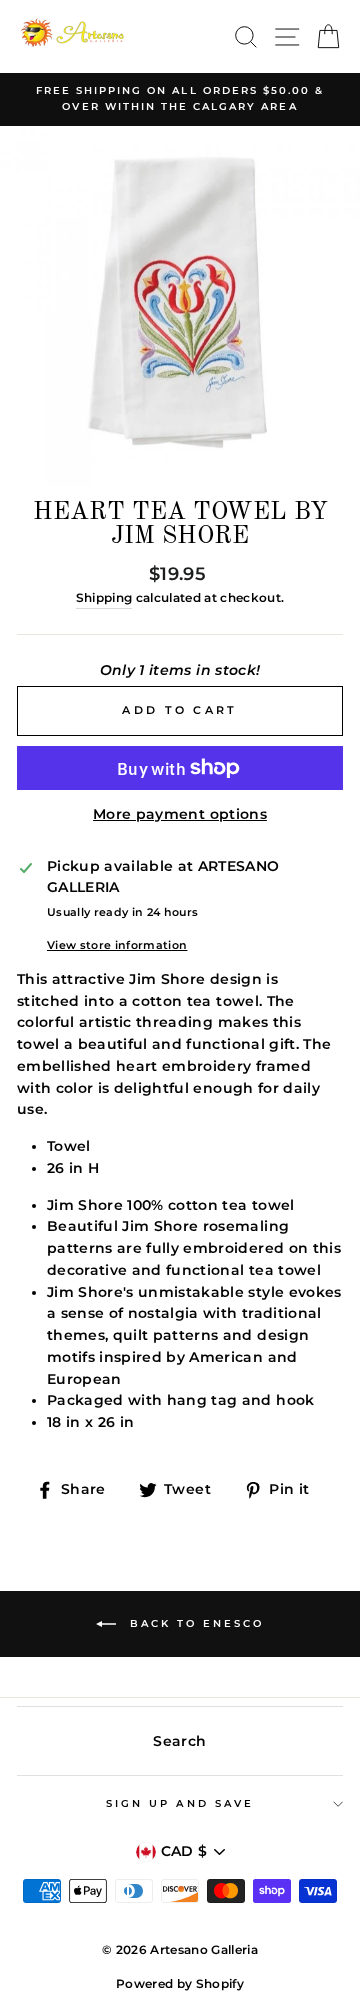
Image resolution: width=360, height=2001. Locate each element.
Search (179, 1741)
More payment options (180, 814)
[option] (180, 99)
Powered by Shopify (180, 1983)
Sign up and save (180, 1803)
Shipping (104, 598)
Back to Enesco (194, 1623)
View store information (117, 945)
